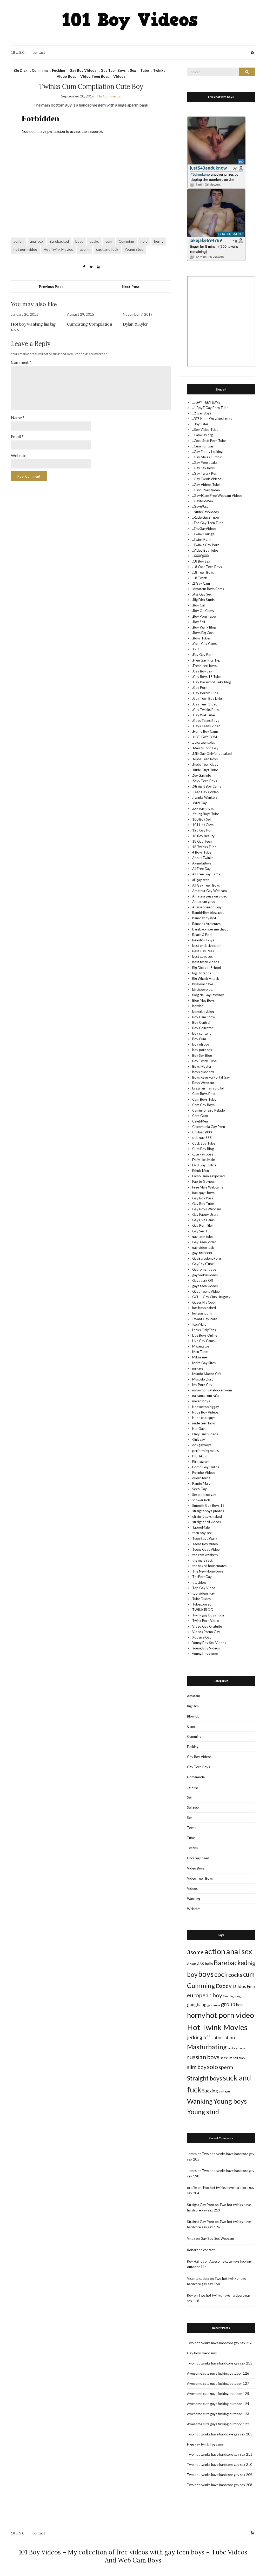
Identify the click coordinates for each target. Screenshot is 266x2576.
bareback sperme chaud (210, 929)
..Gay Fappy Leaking (207, 452)
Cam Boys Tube (204, 1099)
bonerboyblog (203, 1012)
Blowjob (193, 1716)
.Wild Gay (199, 803)
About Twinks (203, 858)
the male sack (202, 1560)
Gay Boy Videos (83, 70)
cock (221, 1974)
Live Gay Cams (203, 1341)
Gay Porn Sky (202, 1225)
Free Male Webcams (208, 1187)
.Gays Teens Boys (206, 721)
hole (144, 241)
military (233, 2048)
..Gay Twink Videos (207, 479)
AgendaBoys (202, 863)
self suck (239, 2058)
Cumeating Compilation (90, 324)
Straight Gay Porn (201, 2205)
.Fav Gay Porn (203, 655)
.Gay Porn (200, 688)
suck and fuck (107, 249)
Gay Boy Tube (203, 1204)
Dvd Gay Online (204, 1165)
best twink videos (206, 962)
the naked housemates (209, 1566)
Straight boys (205, 2078)
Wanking (194, 1899)
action (19, 241)
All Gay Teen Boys (206, 885)
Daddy (224, 1986)
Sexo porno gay (204, 1495)
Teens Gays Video (206, 1549)
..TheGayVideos (204, 529)
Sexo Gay (199, 1489)
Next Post (131, 286)
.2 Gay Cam (201, 583)
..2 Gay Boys (202, 413)
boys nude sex (203, 1072)
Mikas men (200, 1357)
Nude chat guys (204, 1418)
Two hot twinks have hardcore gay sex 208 (220, 2485)
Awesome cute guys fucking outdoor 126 (218, 2373)
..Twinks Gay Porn (206, 545)
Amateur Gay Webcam (210, 891)
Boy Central (201, 1022)
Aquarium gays (204, 902)
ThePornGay (202, 1577)
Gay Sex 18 (201, 1231)
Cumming (40, 70)
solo (212, 2067)
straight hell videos (207, 1522)
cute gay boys (203, 1154)
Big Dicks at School (207, 968)
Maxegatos (201, 1346)
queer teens (201, 1478)
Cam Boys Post (204, 1094)
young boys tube (205, 1654)
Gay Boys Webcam (207, 1209)
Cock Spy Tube (204, 1143)
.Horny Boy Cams (205, 731)
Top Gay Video (204, 1588)
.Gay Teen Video (205, 704)
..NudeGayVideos (205, 512)
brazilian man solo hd (208, 1088)
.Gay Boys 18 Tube (207, 677)
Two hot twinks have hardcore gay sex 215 (220, 2363)
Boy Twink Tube (204, 1061)
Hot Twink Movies (58, 249)
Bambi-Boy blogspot (208, 913)
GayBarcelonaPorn (207, 1258)
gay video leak (203, 1247)
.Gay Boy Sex (202, 671)
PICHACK (199, 1456)
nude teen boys (204, 1423)
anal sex (37, 241)
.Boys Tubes (201, 638)
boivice (198, 1006)
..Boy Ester (200, 424)
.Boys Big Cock (203, 633)
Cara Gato (200, 1116)
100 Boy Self (202, 819)
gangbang (197, 2004)
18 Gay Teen (202, 841)
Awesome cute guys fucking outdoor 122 (218, 2424)
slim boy (197, 2067)
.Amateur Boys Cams (208, 589)
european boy (205, 1995)
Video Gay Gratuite (207, 1626)
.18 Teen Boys (203, 572)
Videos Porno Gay (206, 1632)
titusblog (199, 1582)
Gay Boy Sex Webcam (217, 2238)
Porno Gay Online (206, 1467)
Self (190, 1797)
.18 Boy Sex (201, 561)
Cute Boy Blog (203, 1149)
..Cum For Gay (203, 446)
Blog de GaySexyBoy (208, 995)
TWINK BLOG (203, 1610)
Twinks (159, 70)
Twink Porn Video (206, 1621)
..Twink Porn (201, 539)
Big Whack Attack (206, 979)
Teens (192, 1828)
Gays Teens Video (206, 1291)
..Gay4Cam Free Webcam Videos (217, 496)
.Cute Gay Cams (204, 644)
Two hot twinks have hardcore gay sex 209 (220, 2475)
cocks (94, 241)
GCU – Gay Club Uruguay (211, 1297)
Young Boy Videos (206, 1648)
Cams (191, 1726)
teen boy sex (202, 1533)
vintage (224, 2091)
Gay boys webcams (202, 2353)
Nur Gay (198, 1429)
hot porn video (25, 249)
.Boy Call (199, 605)
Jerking (192, 1787)
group (228, 2004)
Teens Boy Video (205, 1544)
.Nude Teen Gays (205, 764)
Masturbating (207, 2047)
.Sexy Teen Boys (205, 781)
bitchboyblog (202, 989)
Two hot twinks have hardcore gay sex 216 (220, 2343)
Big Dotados (202, 973)
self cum (226, 2058)
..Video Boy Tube (205, 550)
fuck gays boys (203, 1193)
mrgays (198, 1368)
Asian (192, 1964)
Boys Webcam (203, 1083)
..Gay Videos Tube (206, 485)
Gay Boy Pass (203, 1198)
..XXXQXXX (201, 556)
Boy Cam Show (204, 1017)
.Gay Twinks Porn (205, 710)
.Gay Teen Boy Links (207, 698)
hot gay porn (202, 1313)
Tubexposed (202, 1604)
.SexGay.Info (202, 775)
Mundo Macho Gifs (207, 1374)
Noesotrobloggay (206, 1407)
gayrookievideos (205, 1275)
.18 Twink (200, 578)
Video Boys (66, 76)
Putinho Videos (204, 1472)
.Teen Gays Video (205, 792)
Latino (228, 2037)
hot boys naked (204, 1308)
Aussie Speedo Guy (207, 907)
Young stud (134, 249)
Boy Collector (203, 1028)
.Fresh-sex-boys (204, 666)
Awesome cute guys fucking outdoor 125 (218, 2394)
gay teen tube (203, 1237)
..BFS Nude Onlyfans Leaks (212, 419)
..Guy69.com (202, 506)
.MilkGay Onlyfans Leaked (212, 754)
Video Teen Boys (95, 76)
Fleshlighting (232, 1996)
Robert (192, 2250)
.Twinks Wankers (205, 797)
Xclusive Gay (202, 1637)
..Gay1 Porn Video (206, 490)
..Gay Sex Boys (203, 468)
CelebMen (200, 1121)
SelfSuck (193, 1807)
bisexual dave (203, 984)
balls (209, 1964)
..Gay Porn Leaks (205, 463)
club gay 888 (202, 1138)
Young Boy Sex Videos (209, 1643)
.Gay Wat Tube (204, 715)
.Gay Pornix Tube (205, 693)
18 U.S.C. (18, 52)
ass (201, 1963)
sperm (85, 249)
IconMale (199, 1324)
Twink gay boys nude (208, 1615)
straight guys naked (207, 1516)
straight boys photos (208, 1511)
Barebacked (59, 241)
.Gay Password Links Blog (212, 682)
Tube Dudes (201, 1599)
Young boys (230, 2101)
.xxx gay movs (203, 808)
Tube (145, 70)
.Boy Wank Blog (204, 627)
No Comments (109, 96)
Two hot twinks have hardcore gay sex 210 (220, 2465)
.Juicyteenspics (204, 742)
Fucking (59, 70)
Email (17, 436)
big (252, 1963)
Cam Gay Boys (203, 1105)
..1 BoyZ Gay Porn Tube (210, 408)
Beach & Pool (202, 935)
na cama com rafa (205, 1396)
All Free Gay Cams (206, 874)
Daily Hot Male (204, 1160)
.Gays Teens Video (206, 726)
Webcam (194, 1909)
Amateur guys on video (210, 896)
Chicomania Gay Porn (209, 1127)
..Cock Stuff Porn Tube (209, 441)
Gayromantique (204, 1269)
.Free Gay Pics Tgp (206, 660)
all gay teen (201, 880)
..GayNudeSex (203, 501)
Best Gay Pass (203, 951)
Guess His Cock (204, 1302)
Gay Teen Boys (113, 70)
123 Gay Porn (203, 830)
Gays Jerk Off (203, 1280)
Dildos (239, 1986)
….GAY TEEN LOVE (206, 402)
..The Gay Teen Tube (208, 523)
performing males (205, 1451)
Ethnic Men (201, 1171)
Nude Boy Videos (205, 1412)
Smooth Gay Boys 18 (208, 1505)
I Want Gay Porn (205, 1319)
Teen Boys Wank (205, 1538)
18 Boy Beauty (203, 836)
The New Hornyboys (208, 1571)
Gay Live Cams (203, 1220)
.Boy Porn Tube (204, 616)
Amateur (194, 1696)
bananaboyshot (204, 918)
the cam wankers (205, 1555)
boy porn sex (202, 1050)
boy (192, 1974)
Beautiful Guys (203, 940)
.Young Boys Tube (206, 814)
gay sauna (214, 2005)
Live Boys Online (205, 1335)
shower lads (201, 1500)
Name (18, 417)
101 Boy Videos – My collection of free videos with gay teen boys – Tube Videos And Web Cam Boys (133, 2556)
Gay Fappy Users (205, 1214)
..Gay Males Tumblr (207, 457)
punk (242, 2048)
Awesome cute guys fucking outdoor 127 (218, 2383)
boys (79, 241)
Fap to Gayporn (204, 1181)
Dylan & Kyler (135, 324)
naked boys (201, 1401)
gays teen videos (205, 1286)
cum (109, 241)
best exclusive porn (207, 946)
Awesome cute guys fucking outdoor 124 (218, 2404)
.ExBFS (197, 649)
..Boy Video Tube (205, 430)
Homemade (196, 1777)
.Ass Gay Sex (202, 594)
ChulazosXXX (202, 1132)
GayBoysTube (203, 1264)
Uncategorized (198, 1858)
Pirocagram (201, 1462)
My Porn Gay (202, 1385)
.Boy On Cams (203, 611)
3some (195, 1952)
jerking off (199, 2037)
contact (39, 52)
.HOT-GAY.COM (205, 737)
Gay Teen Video (204, 1242)
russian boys (203, 2057)
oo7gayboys (202, 1445)
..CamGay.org (202, 435)
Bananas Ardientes (206, 924)
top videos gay (204, 1593)
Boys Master (202, 1066)
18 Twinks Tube (204, 847)
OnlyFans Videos (205, 1434)
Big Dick (21, 70)
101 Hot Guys (203, 825)
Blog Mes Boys (203, 1000)
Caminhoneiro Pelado (209, 1110)
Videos (119, 76)
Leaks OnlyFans (204, 1330)
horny (159, 241)
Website (19, 455)
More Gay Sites (204, 1363)
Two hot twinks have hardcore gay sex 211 (220, 2454)
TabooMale (201, 1527)
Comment (21, 362)
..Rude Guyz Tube (205, 517)
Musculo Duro (203, 1379)
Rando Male (201, 1483)
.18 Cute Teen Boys (207, 567)
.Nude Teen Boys (205, 759)
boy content (201, 1033)
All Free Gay (201, 869)
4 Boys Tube (202, 852)
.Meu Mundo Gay (205, 748)
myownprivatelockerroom (212, 1390)
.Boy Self (199, 622)
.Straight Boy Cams (207, 786)
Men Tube (200, 1352)
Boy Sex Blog (202, 1055)
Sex (133, 70)
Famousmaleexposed (208, 1176)
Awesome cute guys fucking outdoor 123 (218, 2414)
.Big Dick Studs (203, 600)
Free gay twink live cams (205, 2444)
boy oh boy (201, 1044)
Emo (251, 1986)
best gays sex (202, 956)
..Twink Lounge (203, 534)
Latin (216, 2037)
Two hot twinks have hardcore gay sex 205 (220, 2434)
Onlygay (199, 1439)
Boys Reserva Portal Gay (211, 1077)
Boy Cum (199, 1039)
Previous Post (51, 286)
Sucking (210, 2091)
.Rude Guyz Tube (205, 770)
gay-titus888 (202, 1253)
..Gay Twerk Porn (205, 473)
